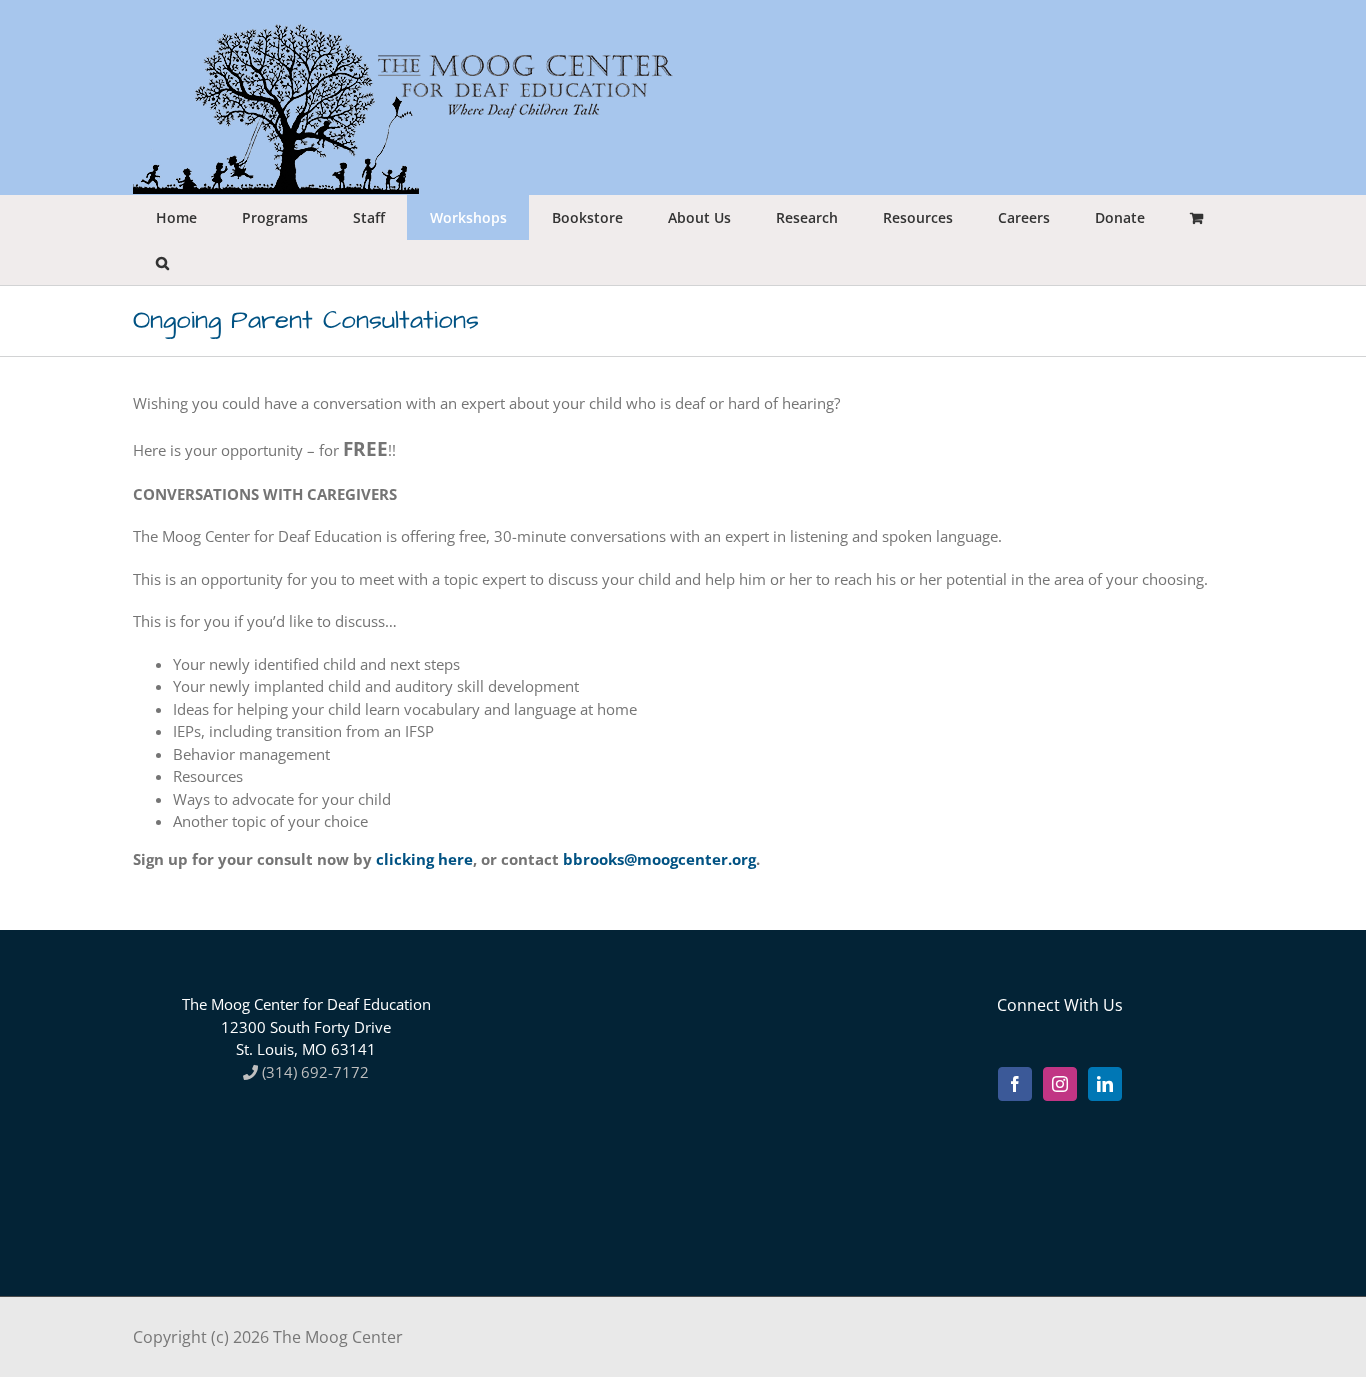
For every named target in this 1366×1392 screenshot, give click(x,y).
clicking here (424, 859)
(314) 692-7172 (313, 1072)
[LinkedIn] (1105, 1084)
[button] (162, 262)
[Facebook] (1015, 1084)
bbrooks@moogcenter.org (659, 859)
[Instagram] (1060, 1084)
